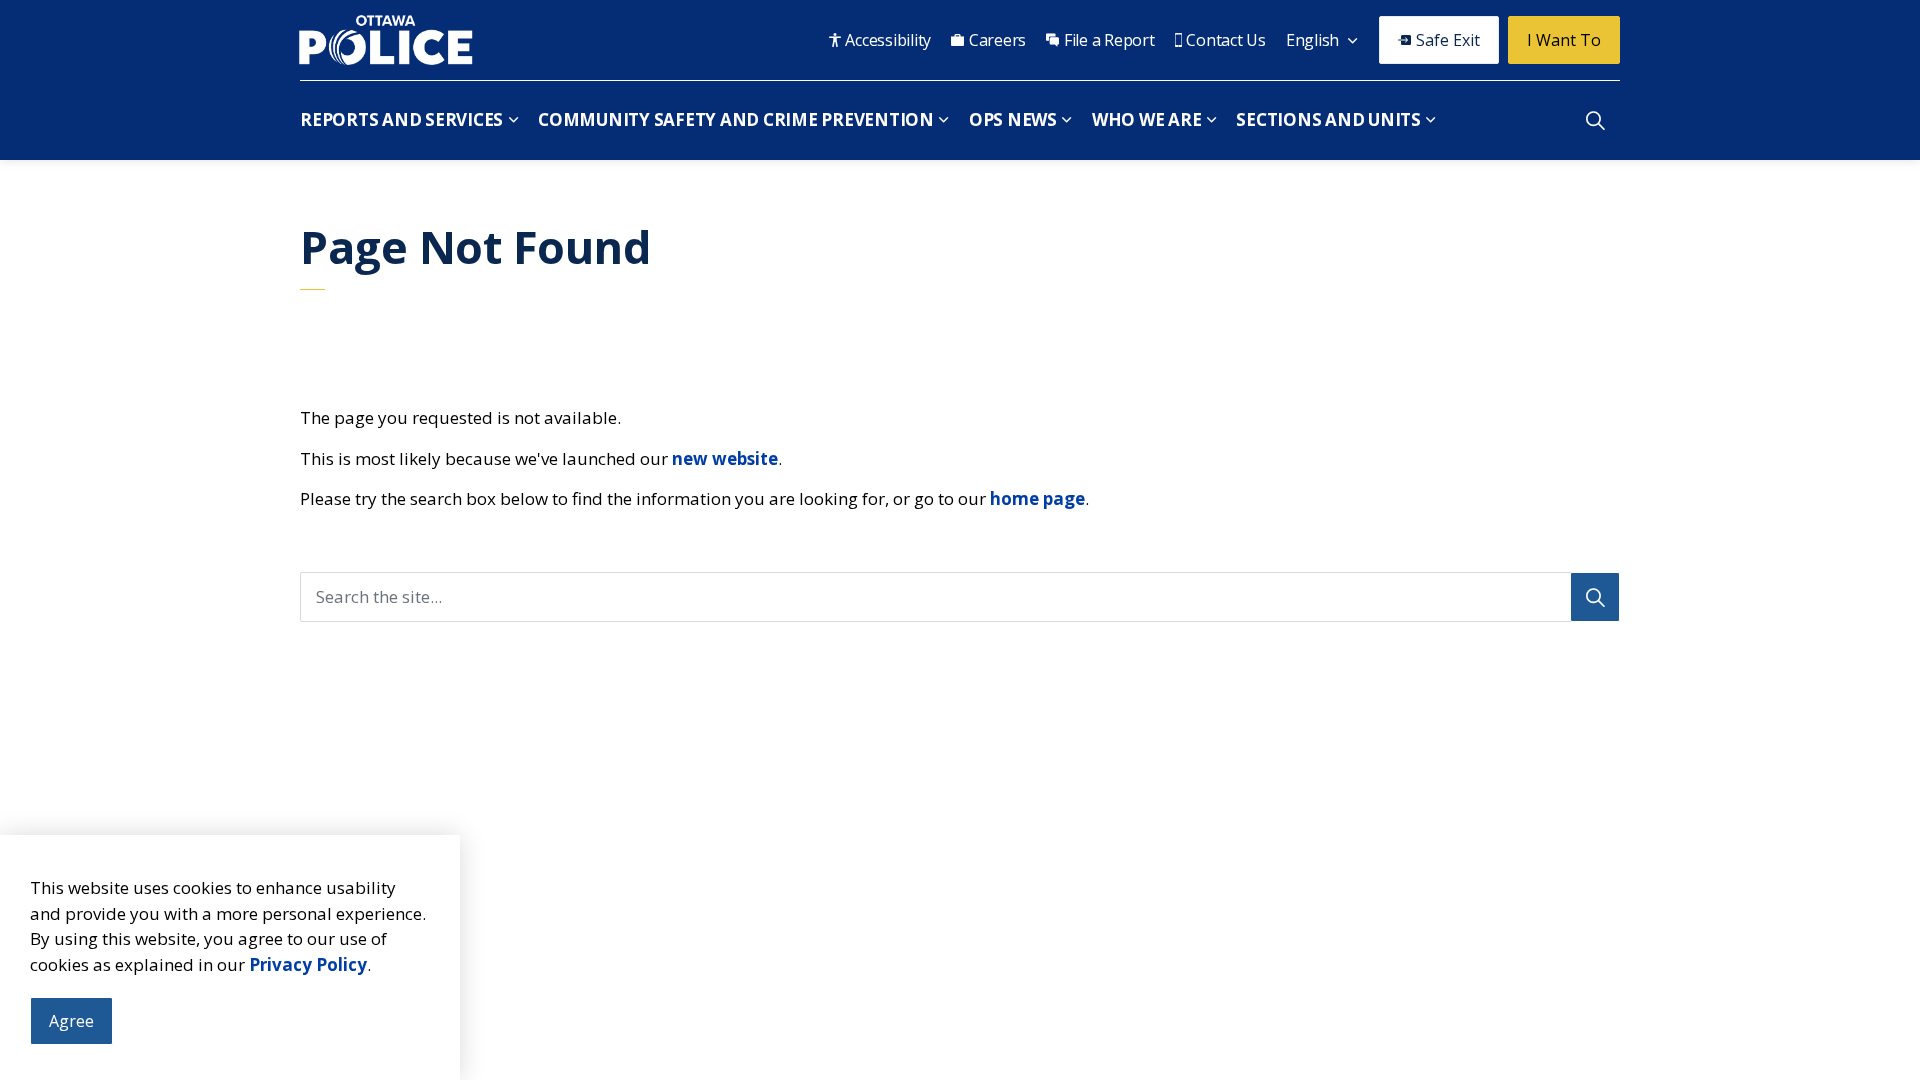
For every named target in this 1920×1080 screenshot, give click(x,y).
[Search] (1595, 597)
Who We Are (1147, 119)
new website (725, 458)
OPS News (1013, 119)
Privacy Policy (308, 964)
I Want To (1564, 40)
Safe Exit (1448, 40)
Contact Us (1226, 40)
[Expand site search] (1595, 120)
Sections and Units (1328, 119)
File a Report (1109, 40)
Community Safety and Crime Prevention (736, 119)
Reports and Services (401, 119)
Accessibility (888, 40)
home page (1037, 498)
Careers (997, 40)
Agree (71, 1021)
